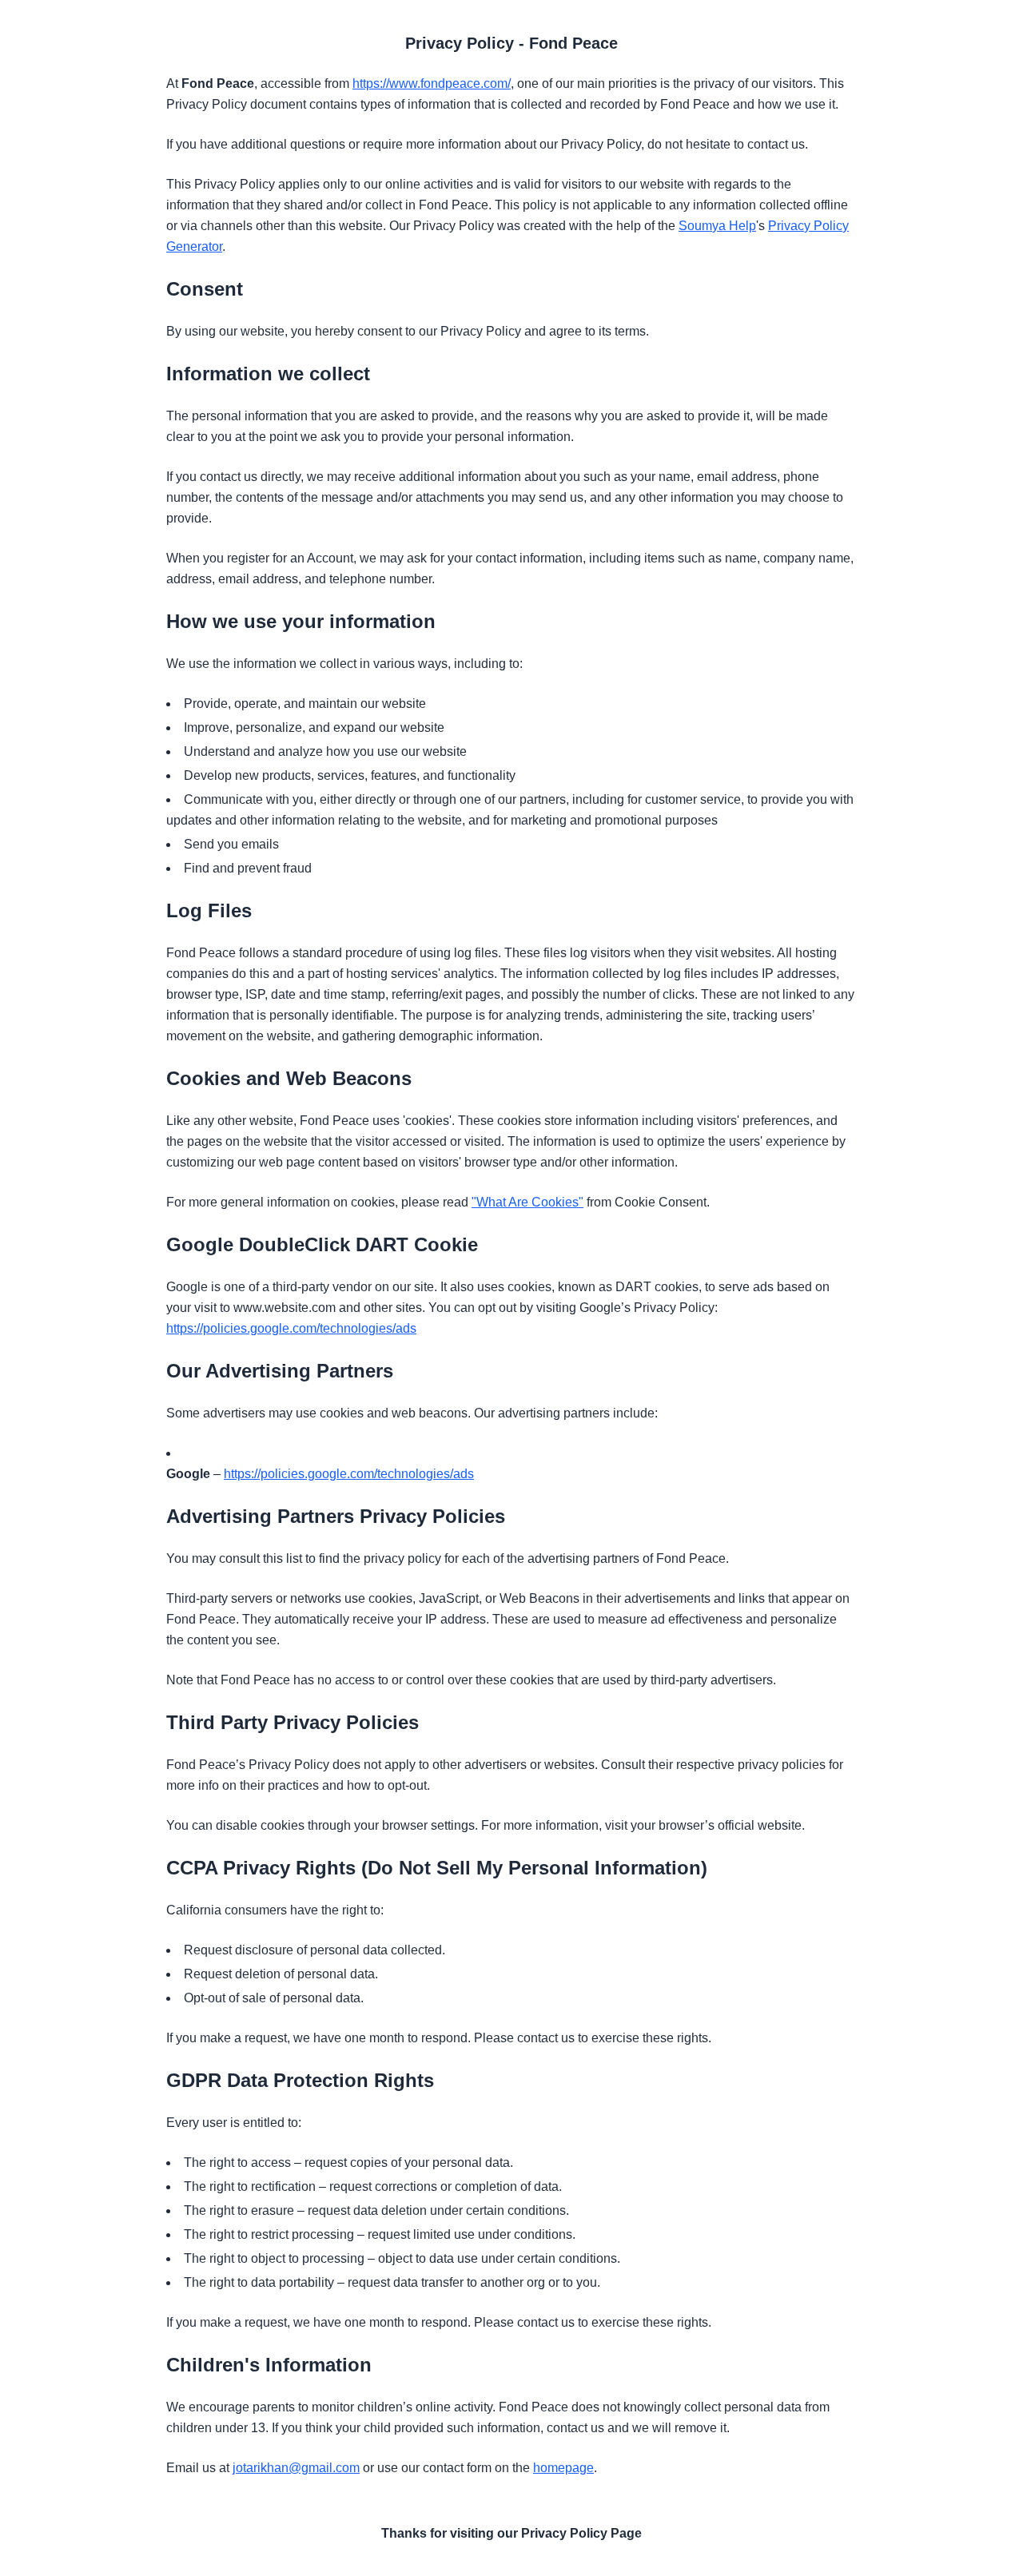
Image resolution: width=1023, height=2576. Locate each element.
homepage (563, 2468)
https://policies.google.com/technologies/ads (291, 1328)
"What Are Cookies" (527, 1202)
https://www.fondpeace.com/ (432, 83)
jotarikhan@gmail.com (296, 2468)
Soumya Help (717, 226)
